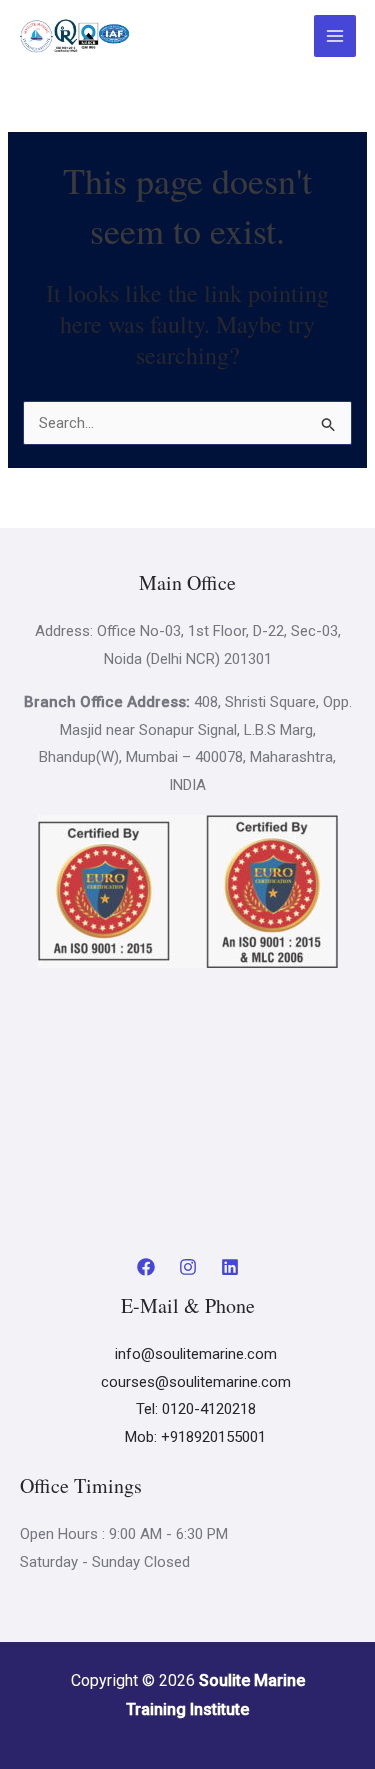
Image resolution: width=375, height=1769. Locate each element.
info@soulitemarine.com (196, 1354)
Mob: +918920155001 (195, 1437)
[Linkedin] (230, 1267)
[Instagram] (188, 1267)
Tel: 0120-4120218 (196, 1409)
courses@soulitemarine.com (196, 1382)
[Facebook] (146, 1267)
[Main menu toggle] (335, 36)
